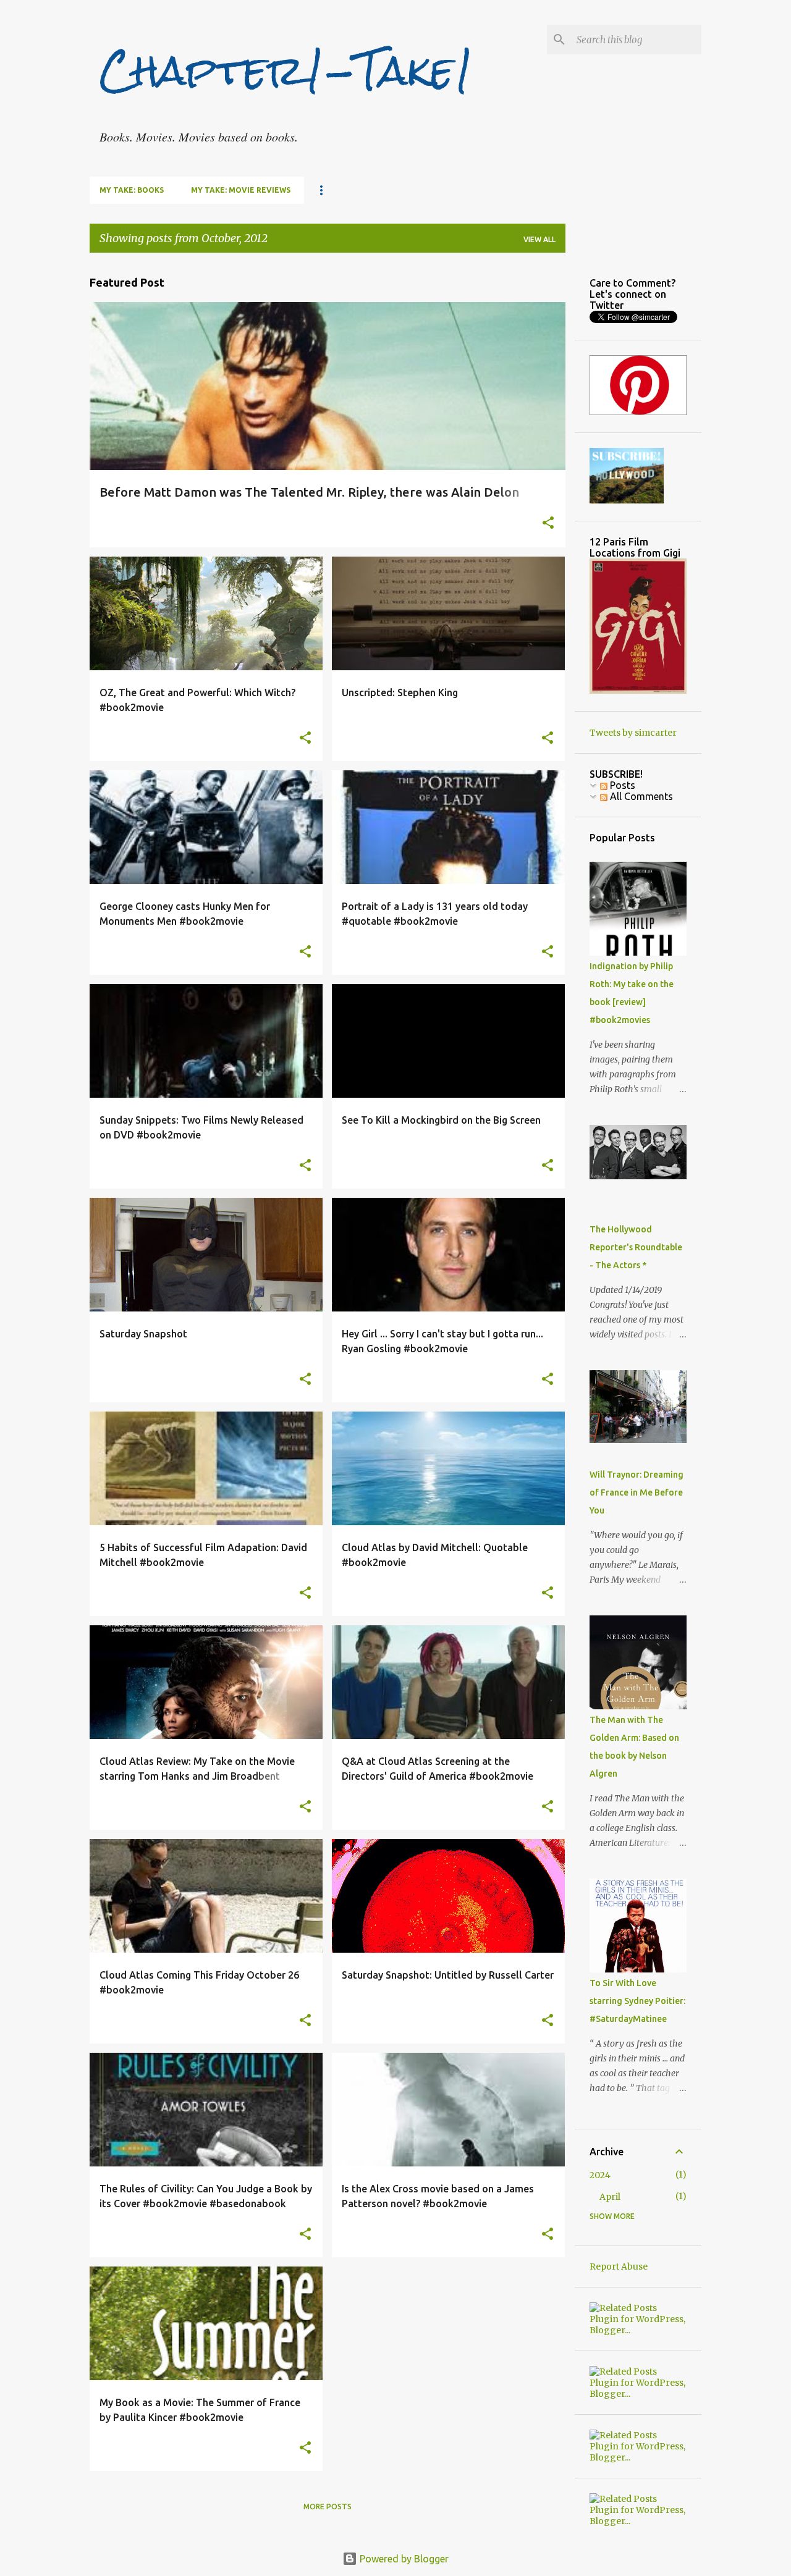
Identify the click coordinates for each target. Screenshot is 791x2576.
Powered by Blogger (403, 2559)
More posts (328, 2507)
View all (539, 239)
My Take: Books (132, 190)
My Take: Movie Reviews (241, 190)
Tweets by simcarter (633, 733)
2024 (600, 2175)
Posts (621, 785)
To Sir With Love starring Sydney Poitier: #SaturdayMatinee (637, 2001)
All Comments (640, 796)
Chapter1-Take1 (287, 70)
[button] (548, 524)
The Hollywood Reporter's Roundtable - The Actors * (636, 1247)
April (610, 2197)
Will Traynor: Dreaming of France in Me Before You (637, 1492)
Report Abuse (619, 2267)
